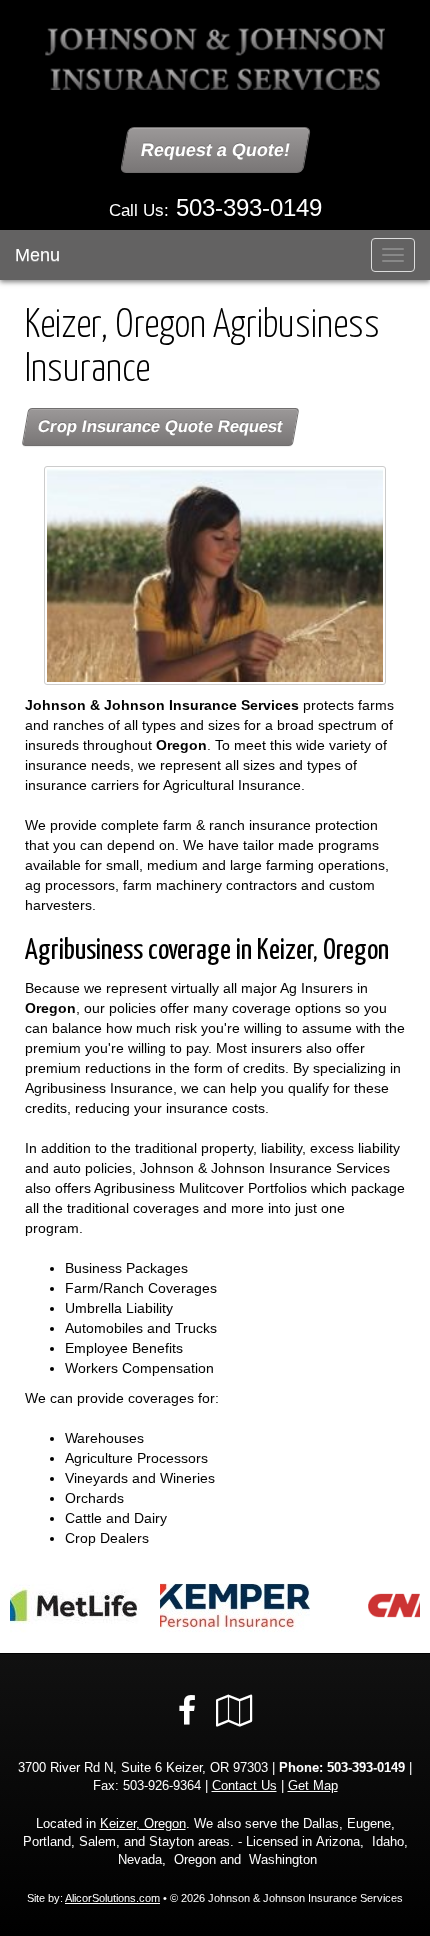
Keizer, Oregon (143, 1824)
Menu (37, 255)
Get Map (313, 1786)
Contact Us (244, 1786)
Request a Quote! (215, 150)
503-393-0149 (249, 207)
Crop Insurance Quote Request (160, 426)
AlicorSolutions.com (112, 1898)
